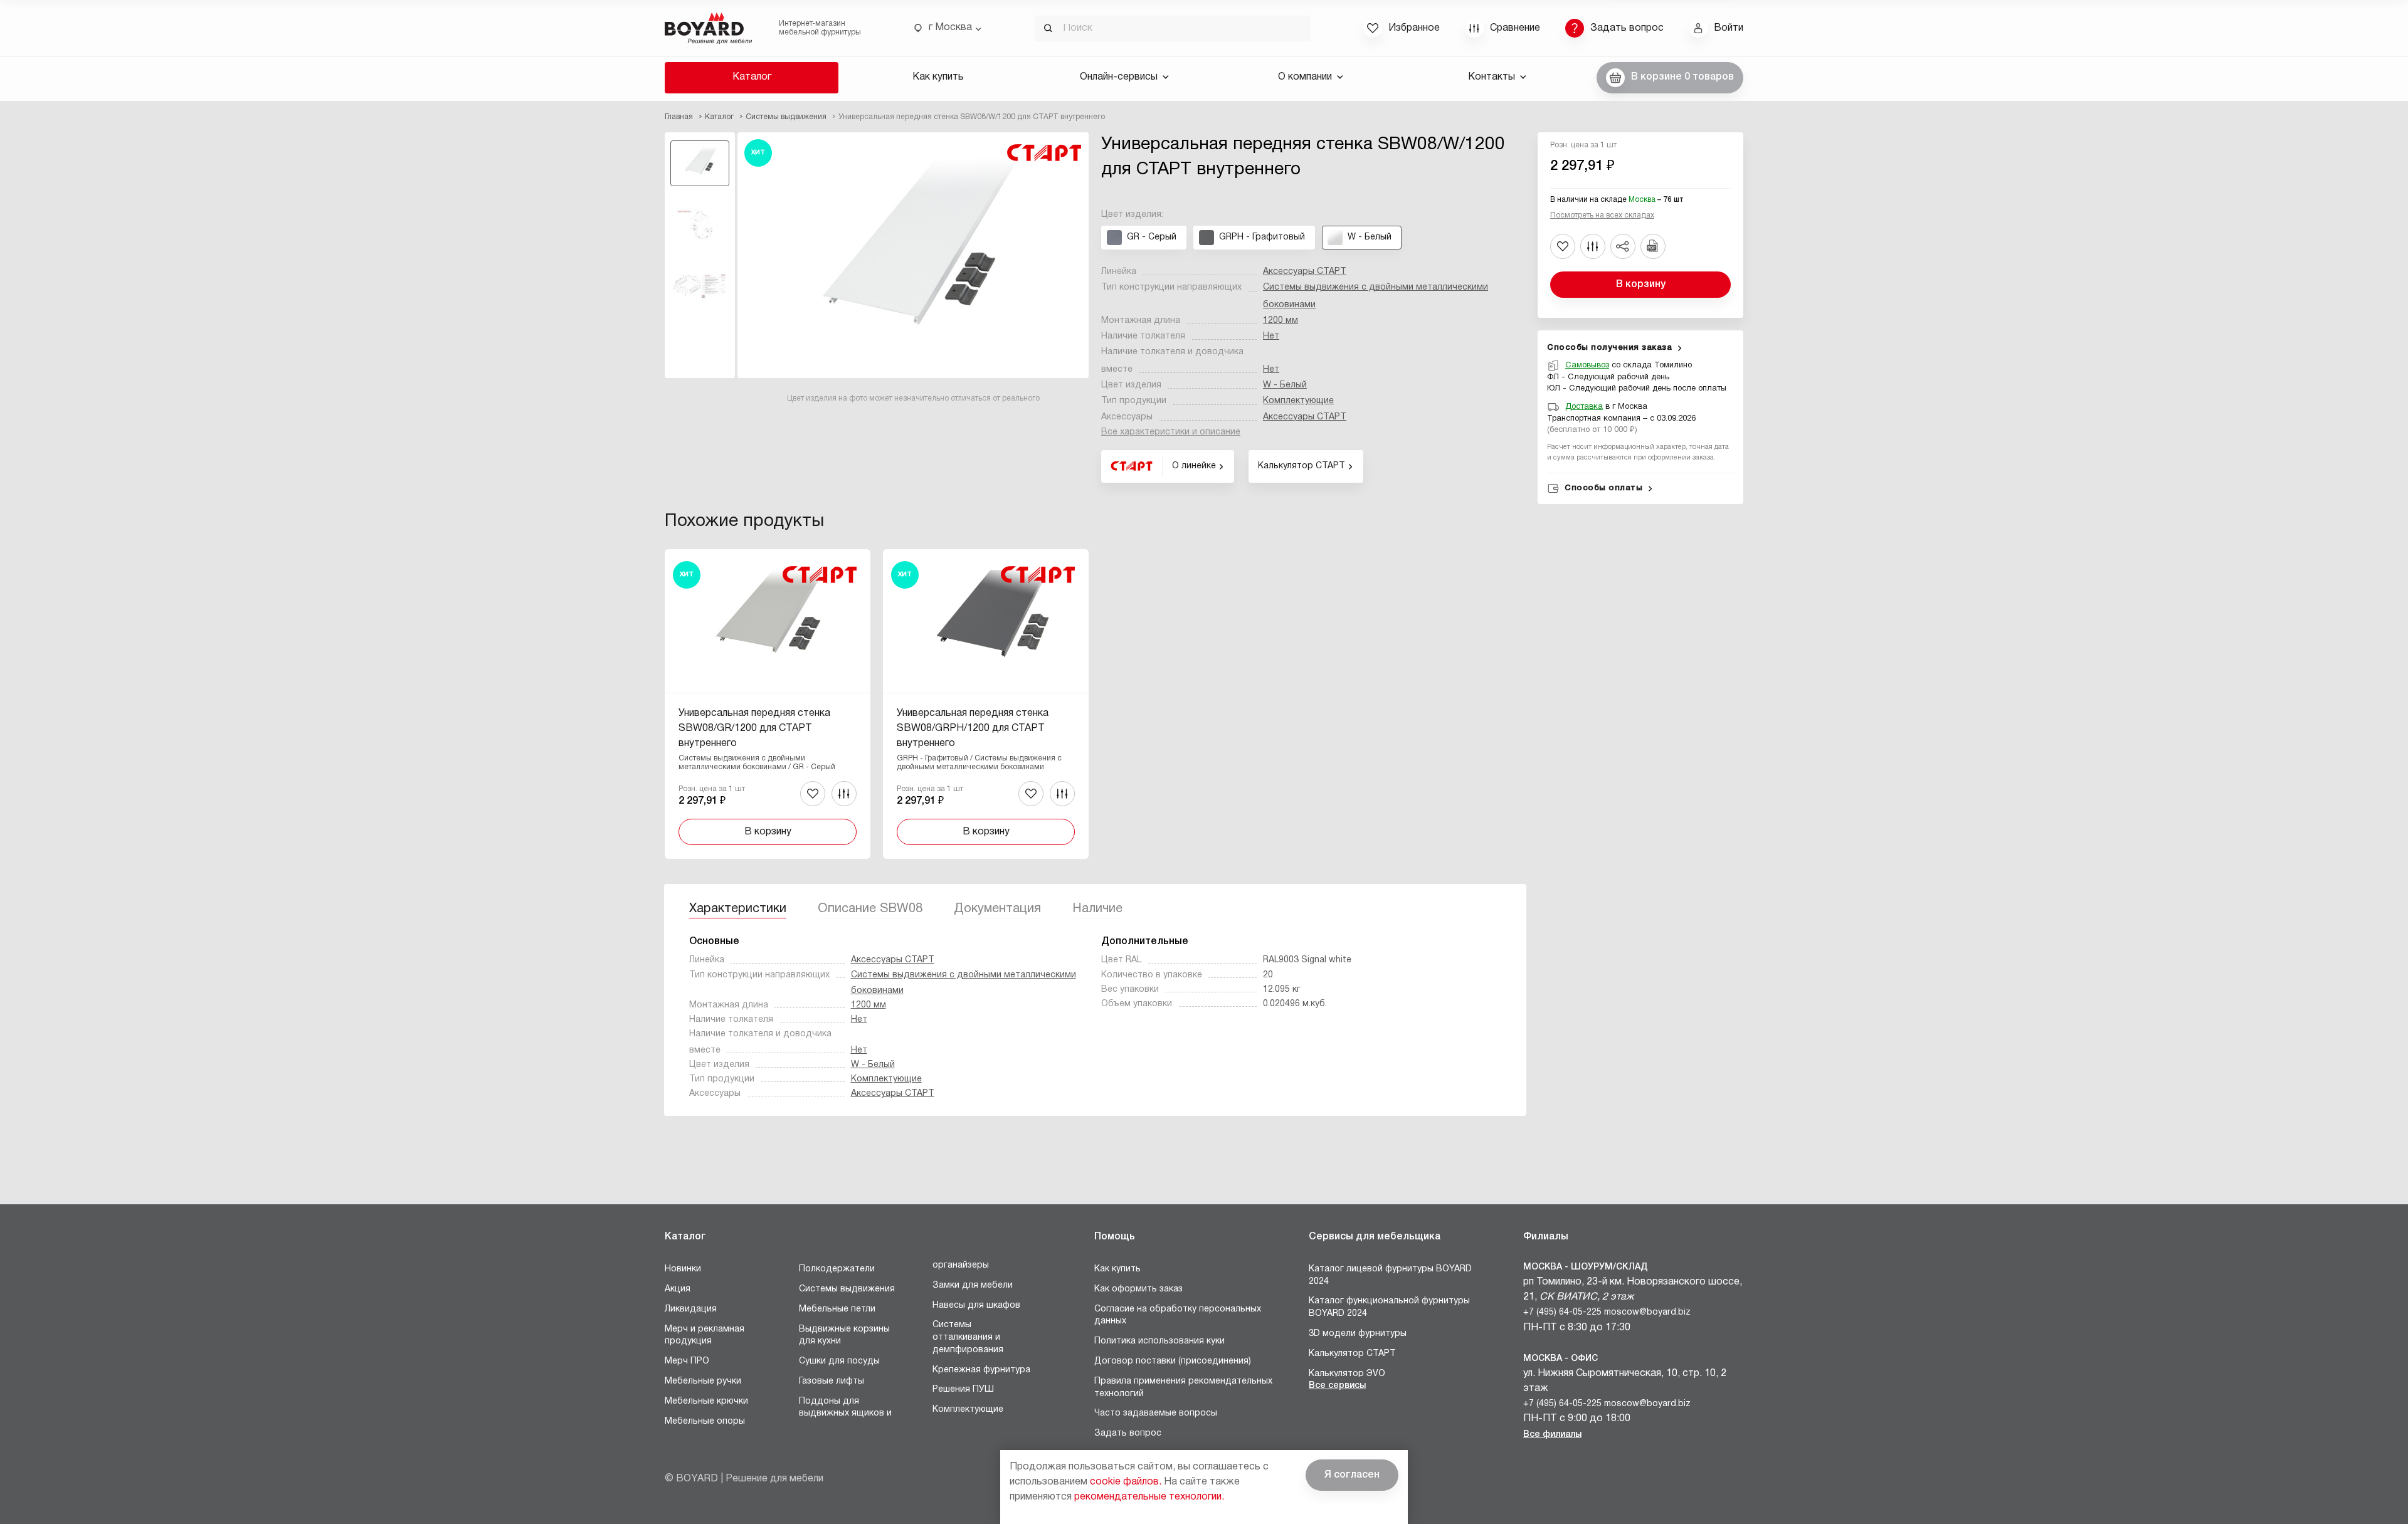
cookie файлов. (1126, 1482)
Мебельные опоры (705, 1422)
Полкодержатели (837, 1269)
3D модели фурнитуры (1358, 1334)
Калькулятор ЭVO (1347, 1374)
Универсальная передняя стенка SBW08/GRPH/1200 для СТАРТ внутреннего (973, 728)
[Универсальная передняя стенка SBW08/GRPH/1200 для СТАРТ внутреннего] (986, 704)
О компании (1305, 77)
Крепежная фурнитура (981, 1370)
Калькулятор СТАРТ (1352, 1354)
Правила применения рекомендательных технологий (1183, 1388)
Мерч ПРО (687, 1361)
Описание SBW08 (870, 909)
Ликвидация (691, 1309)
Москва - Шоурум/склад (1586, 1267)
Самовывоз (1587, 365)
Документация (997, 909)
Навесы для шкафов (976, 1306)
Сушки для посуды (839, 1361)
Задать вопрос (1128, 1433)
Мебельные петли (837, 1309)
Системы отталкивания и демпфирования (968, 1337)
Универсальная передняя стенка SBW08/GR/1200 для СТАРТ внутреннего (754, 728)
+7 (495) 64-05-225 (1562, 1312)
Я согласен (1352, 1475)
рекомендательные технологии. (1149, 1497)
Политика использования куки (1159, 1341)
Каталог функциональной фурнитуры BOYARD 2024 (1389, 1307)
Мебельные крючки (706, 1401)
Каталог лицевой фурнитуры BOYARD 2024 (1390, 1275)
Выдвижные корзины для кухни (844, 1336)
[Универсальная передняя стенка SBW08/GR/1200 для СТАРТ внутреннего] (768, 704)
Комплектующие (1298, 401)
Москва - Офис (1560, 1359)
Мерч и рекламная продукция (705, 1336)
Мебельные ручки (703, 1381)
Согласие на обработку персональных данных (1178, 1316)
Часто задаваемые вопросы (1156, 1413)
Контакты (1492, 77)
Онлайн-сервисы (1119, 77)
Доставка (1584, 407)
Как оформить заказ (1138, 1289)
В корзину (1641, 285)
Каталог (752, 77)
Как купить (938, 77)
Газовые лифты (832, 1381)
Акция (678, 1289)
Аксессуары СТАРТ (1305, 272)
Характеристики (738, 909)
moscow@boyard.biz (1647, 1312)
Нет (1271, 336)
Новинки (683, 1269)
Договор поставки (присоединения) (1173, 1361)
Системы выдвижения (847, 1289)
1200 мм (1281, 321)
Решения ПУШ (963, 1390)
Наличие (1097, 909)
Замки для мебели (973, 1285)
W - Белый (1285, 385)
